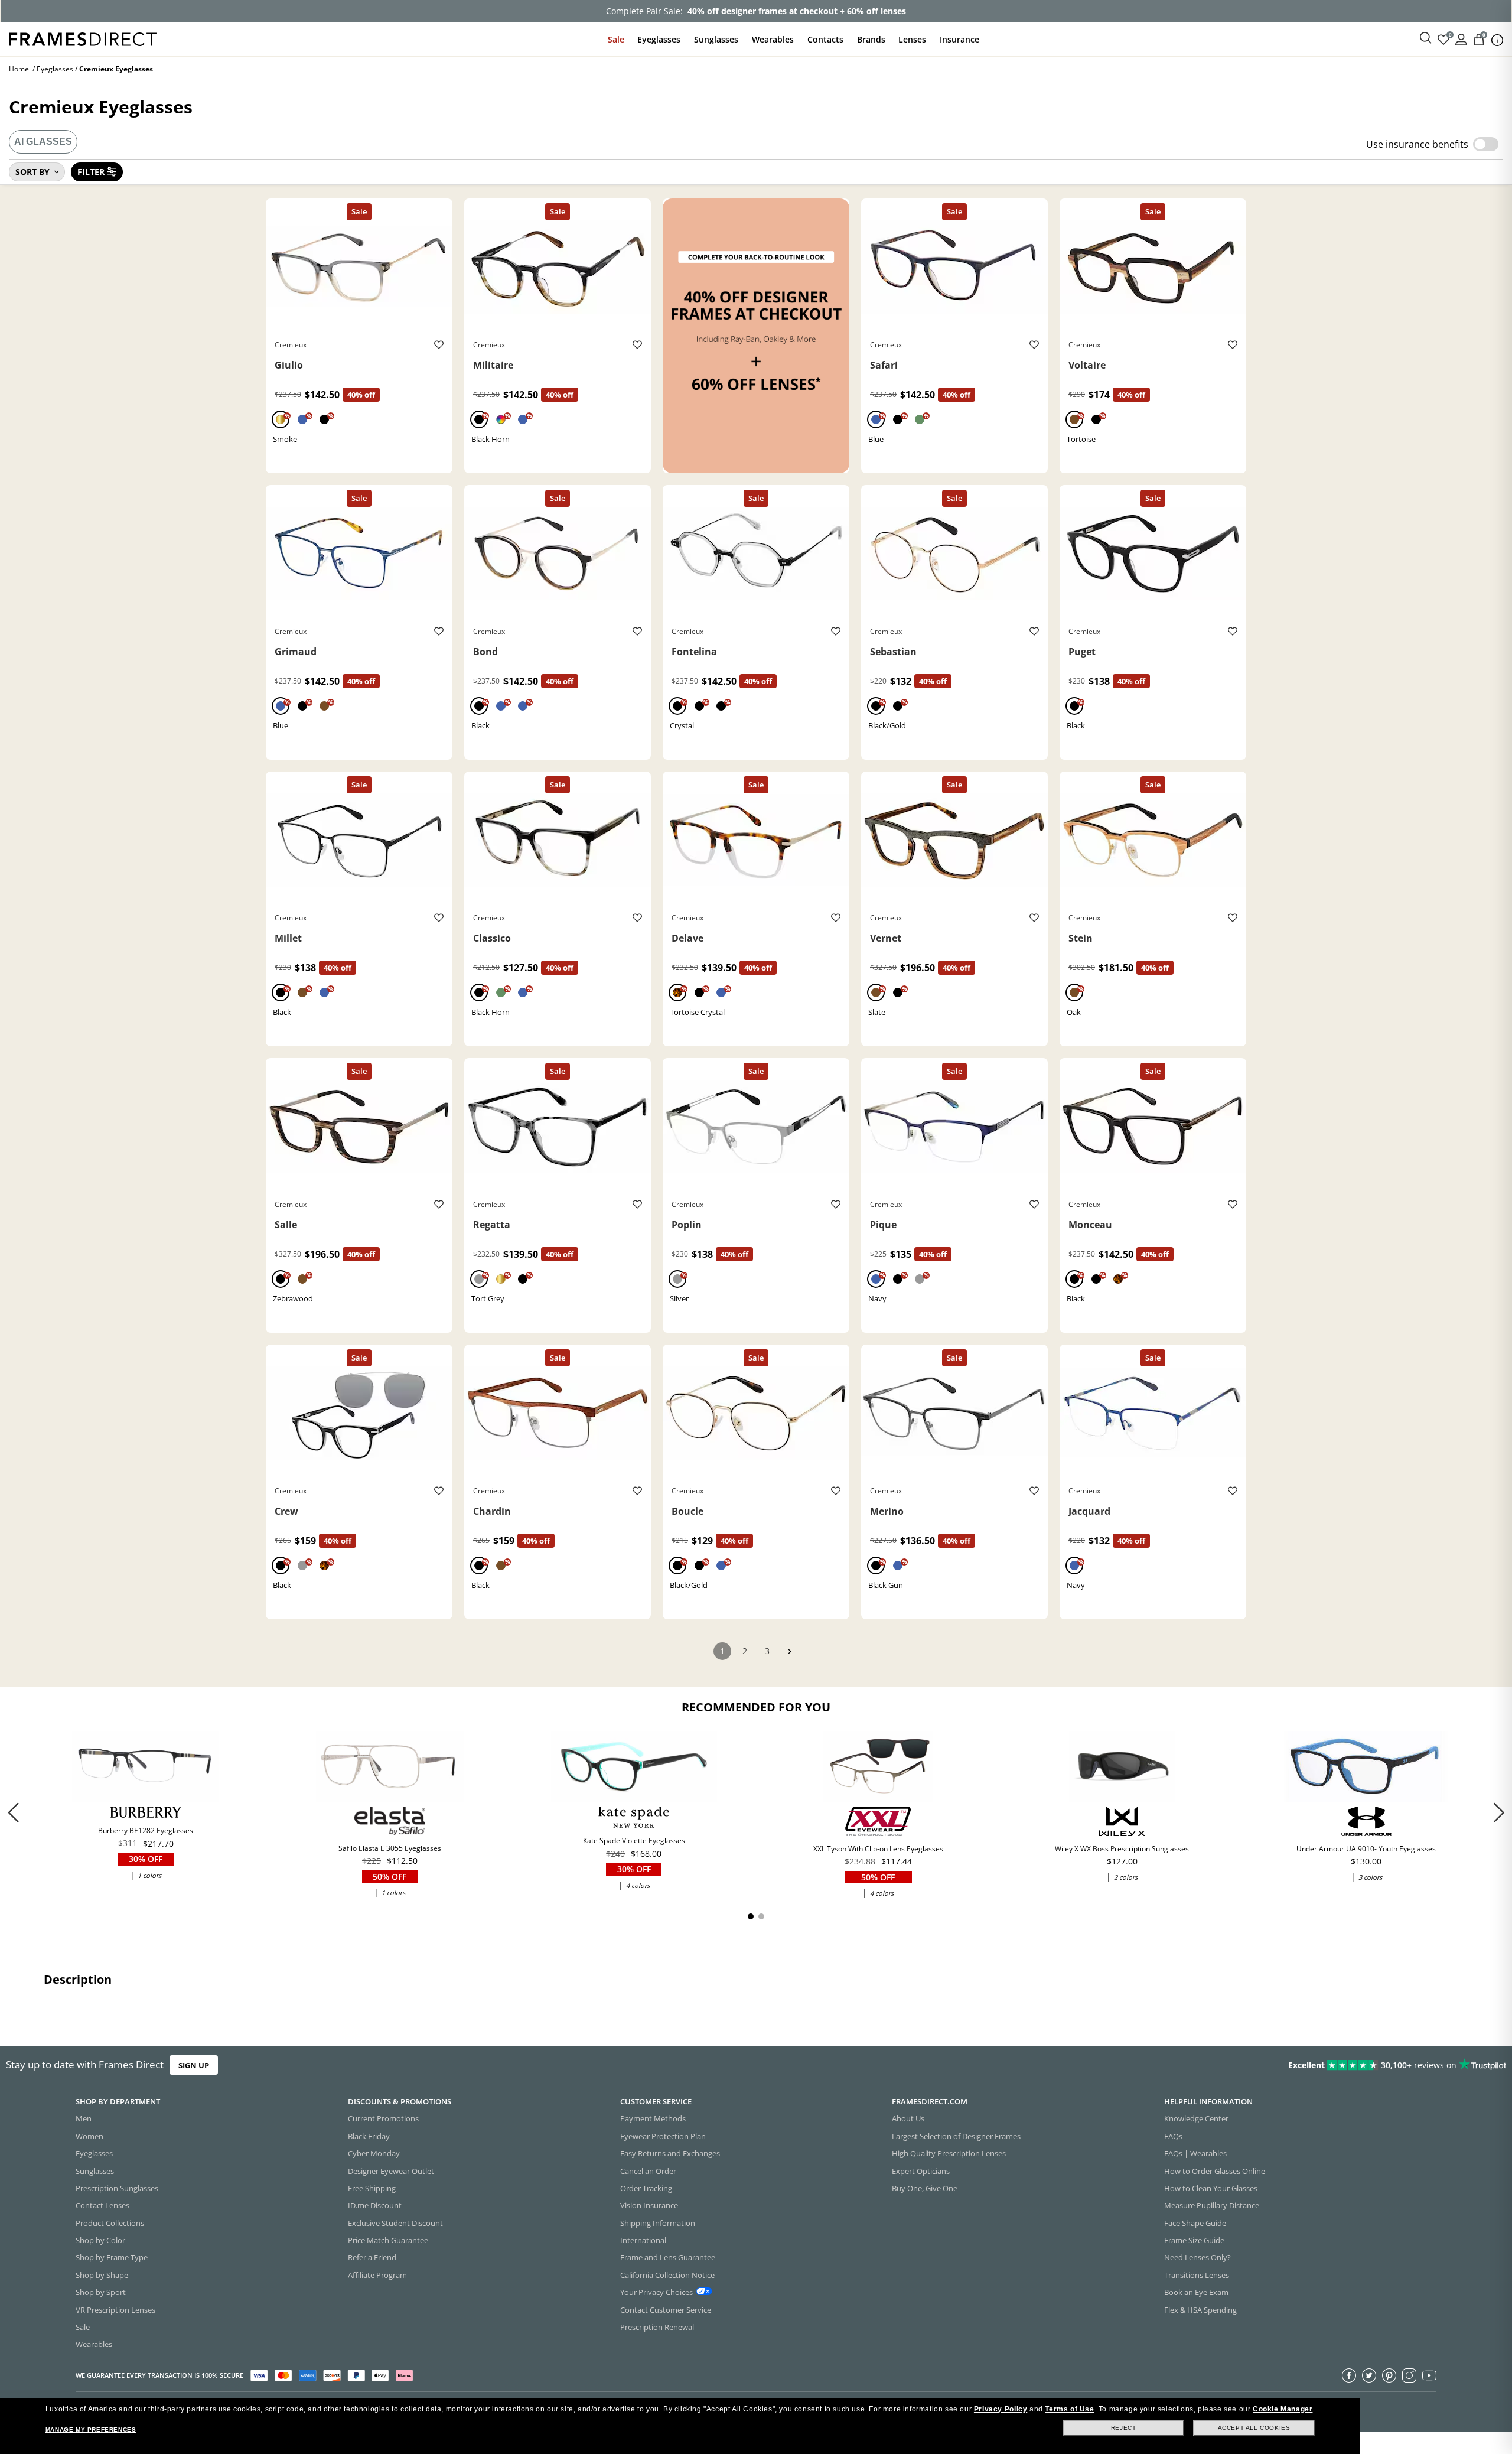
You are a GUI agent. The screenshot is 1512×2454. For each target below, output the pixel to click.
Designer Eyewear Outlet (391, 2171)
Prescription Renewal (657, 2327)
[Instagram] (1409, 2375)
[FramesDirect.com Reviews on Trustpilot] (1194, 2065)
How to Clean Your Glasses (1211, 2188)
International (643, 2240)
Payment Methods (653, 2119)
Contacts (825, 39)
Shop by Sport (101, 2293)
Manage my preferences (91, 2429)
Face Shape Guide (1195, 2223)
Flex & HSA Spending (1200, 2310)
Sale (616, 39)
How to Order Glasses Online (1215, 2171)
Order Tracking (646, 2188)
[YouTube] (1429, 2375)
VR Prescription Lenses (115, 2310)
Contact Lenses (102, 2206)
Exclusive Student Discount (395, 2223)
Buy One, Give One (925, 2188)
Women (89, 2136)
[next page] (790, 1651)
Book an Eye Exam (1196, 2293)
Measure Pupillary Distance (1212, 2206)
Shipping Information (658, 2223)
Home (19, 69)
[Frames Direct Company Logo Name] (83, 38)
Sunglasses (716, 39)
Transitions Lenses (1197, 2275)
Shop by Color (100, 2240)
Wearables (773, 39)
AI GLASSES (43, 141)
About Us (908, 2119)
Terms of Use (1069, 2409)
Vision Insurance (649, 2206)
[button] (1499, 1812)
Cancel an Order (648, 2171)
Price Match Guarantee (388, 2240)
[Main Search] (1426, 38)
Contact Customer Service (666, 2310)
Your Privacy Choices (656, 2293)
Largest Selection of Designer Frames (956, 2136)
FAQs (1173, 2136)
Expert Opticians (921, 2171)
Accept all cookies (1254, 2428)
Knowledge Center (1196, 2119)
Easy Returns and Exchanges (670, 2154)
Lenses (912, 39)
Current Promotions (383, 2119)
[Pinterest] (1389, 2375)
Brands (871, 39)
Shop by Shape (102, 2275)
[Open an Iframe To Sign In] (1461, 39)
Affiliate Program (377, 2275)
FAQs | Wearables (1195, 2154)
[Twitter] (1369, 2375)
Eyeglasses (659, 39)
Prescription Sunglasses (117, 2188)
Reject (1124, 2428)
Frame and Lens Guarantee (668, 2258)
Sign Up (194, 2065)
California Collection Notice (667, 2275)
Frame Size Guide (1194, 2240)
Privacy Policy (1001, 2409)
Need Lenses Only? (1197, 2258)
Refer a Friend (372, 2258)
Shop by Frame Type (112, 2258)
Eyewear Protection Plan (663, 2136)
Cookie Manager (1283, 2409)
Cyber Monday (374, 2154)
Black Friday (369, 2136)
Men (84, 2119)
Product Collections (110, 2223)
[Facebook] (1349, 2375)
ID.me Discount (375, 2206)
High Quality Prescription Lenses (949, 2154)
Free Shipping (372, 2188)
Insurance (959, 39)
